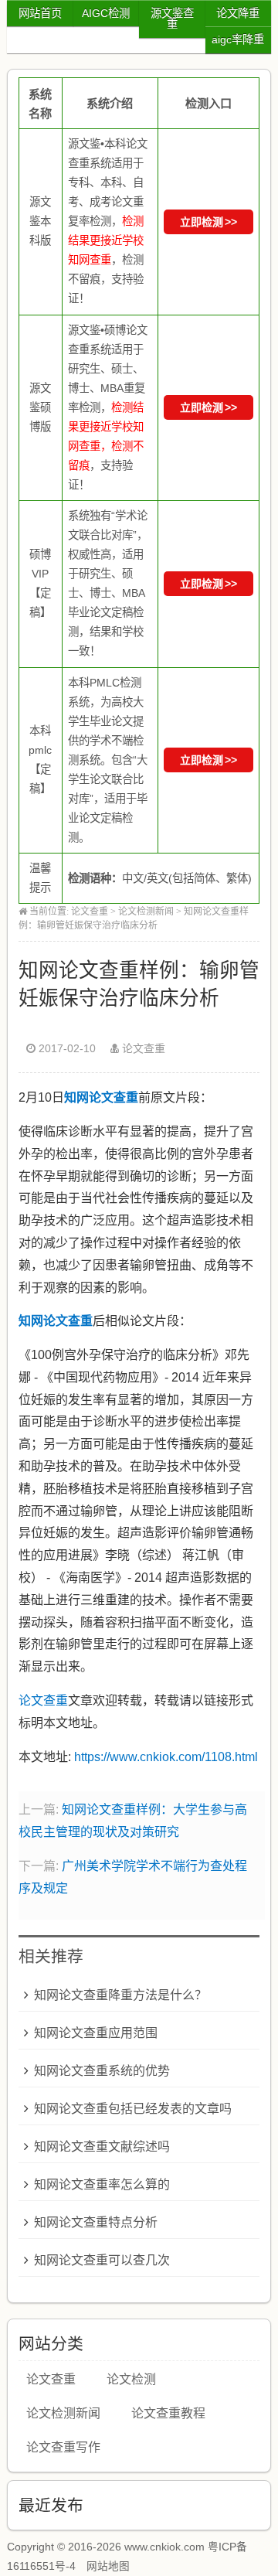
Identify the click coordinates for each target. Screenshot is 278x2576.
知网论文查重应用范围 (96, 2033)
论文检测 (131, 2379)
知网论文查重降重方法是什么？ (120, 1995)
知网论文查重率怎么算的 (102, 2184)
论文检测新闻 (146, 911)
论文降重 (238, 13)
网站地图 (108, 2566)
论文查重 (90, 911)
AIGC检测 (106, 13)
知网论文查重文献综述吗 (102, 2147)
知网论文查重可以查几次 (102, 2260)
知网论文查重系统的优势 (102, 2071)
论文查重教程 (168, 2413)
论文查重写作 (63, 2447)
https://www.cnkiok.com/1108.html (166, 1757)
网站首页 (40, 13)
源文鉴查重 (172, 19)
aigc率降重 (238, 39)
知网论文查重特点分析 (96, 2222)
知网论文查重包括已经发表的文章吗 (133, 2109)
